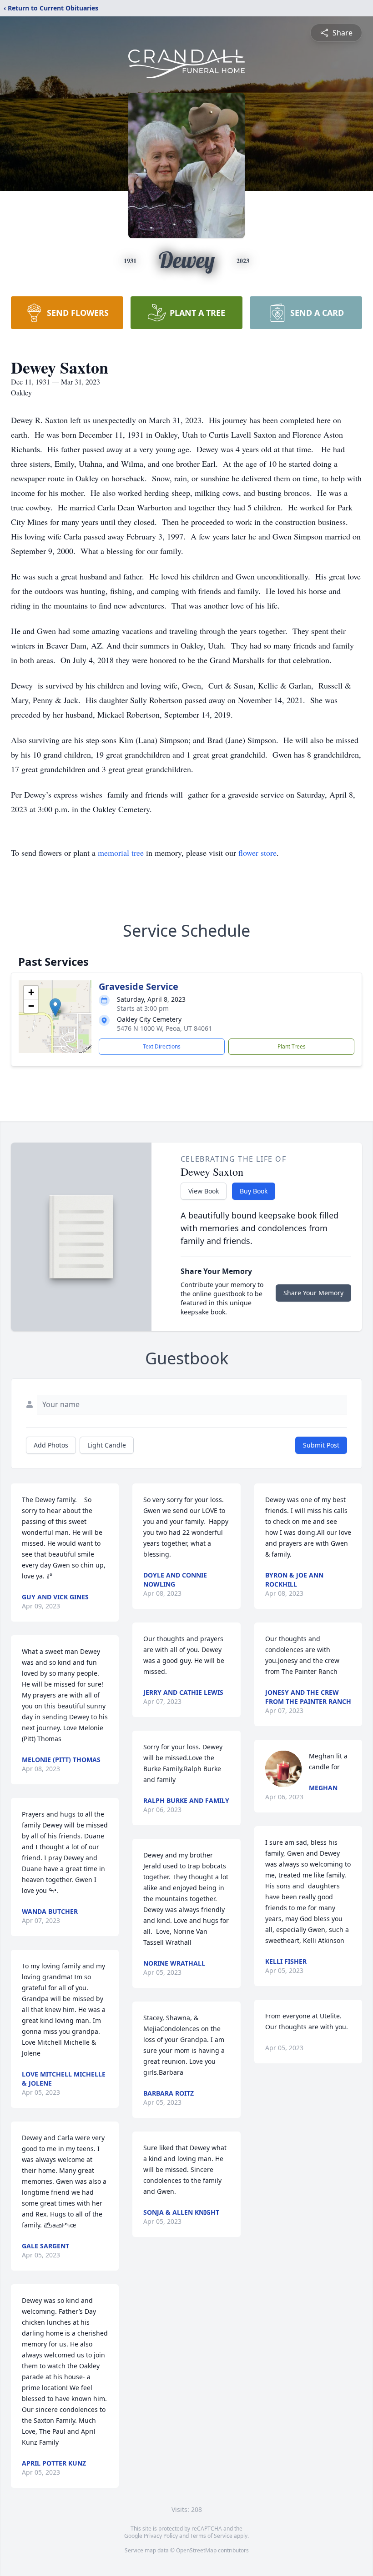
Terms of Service (211, 2536)
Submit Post (321, 1445)
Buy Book (254, 1191)
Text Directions (162, 1046)
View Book (204, 1191)
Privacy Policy (161, 2536)
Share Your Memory (313, 1293)
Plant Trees (292, 1046)
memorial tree (121, 853)
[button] (55, 1007)
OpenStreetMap (196, 2550)
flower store (257, 853)
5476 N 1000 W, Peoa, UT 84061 (164, 1028)
